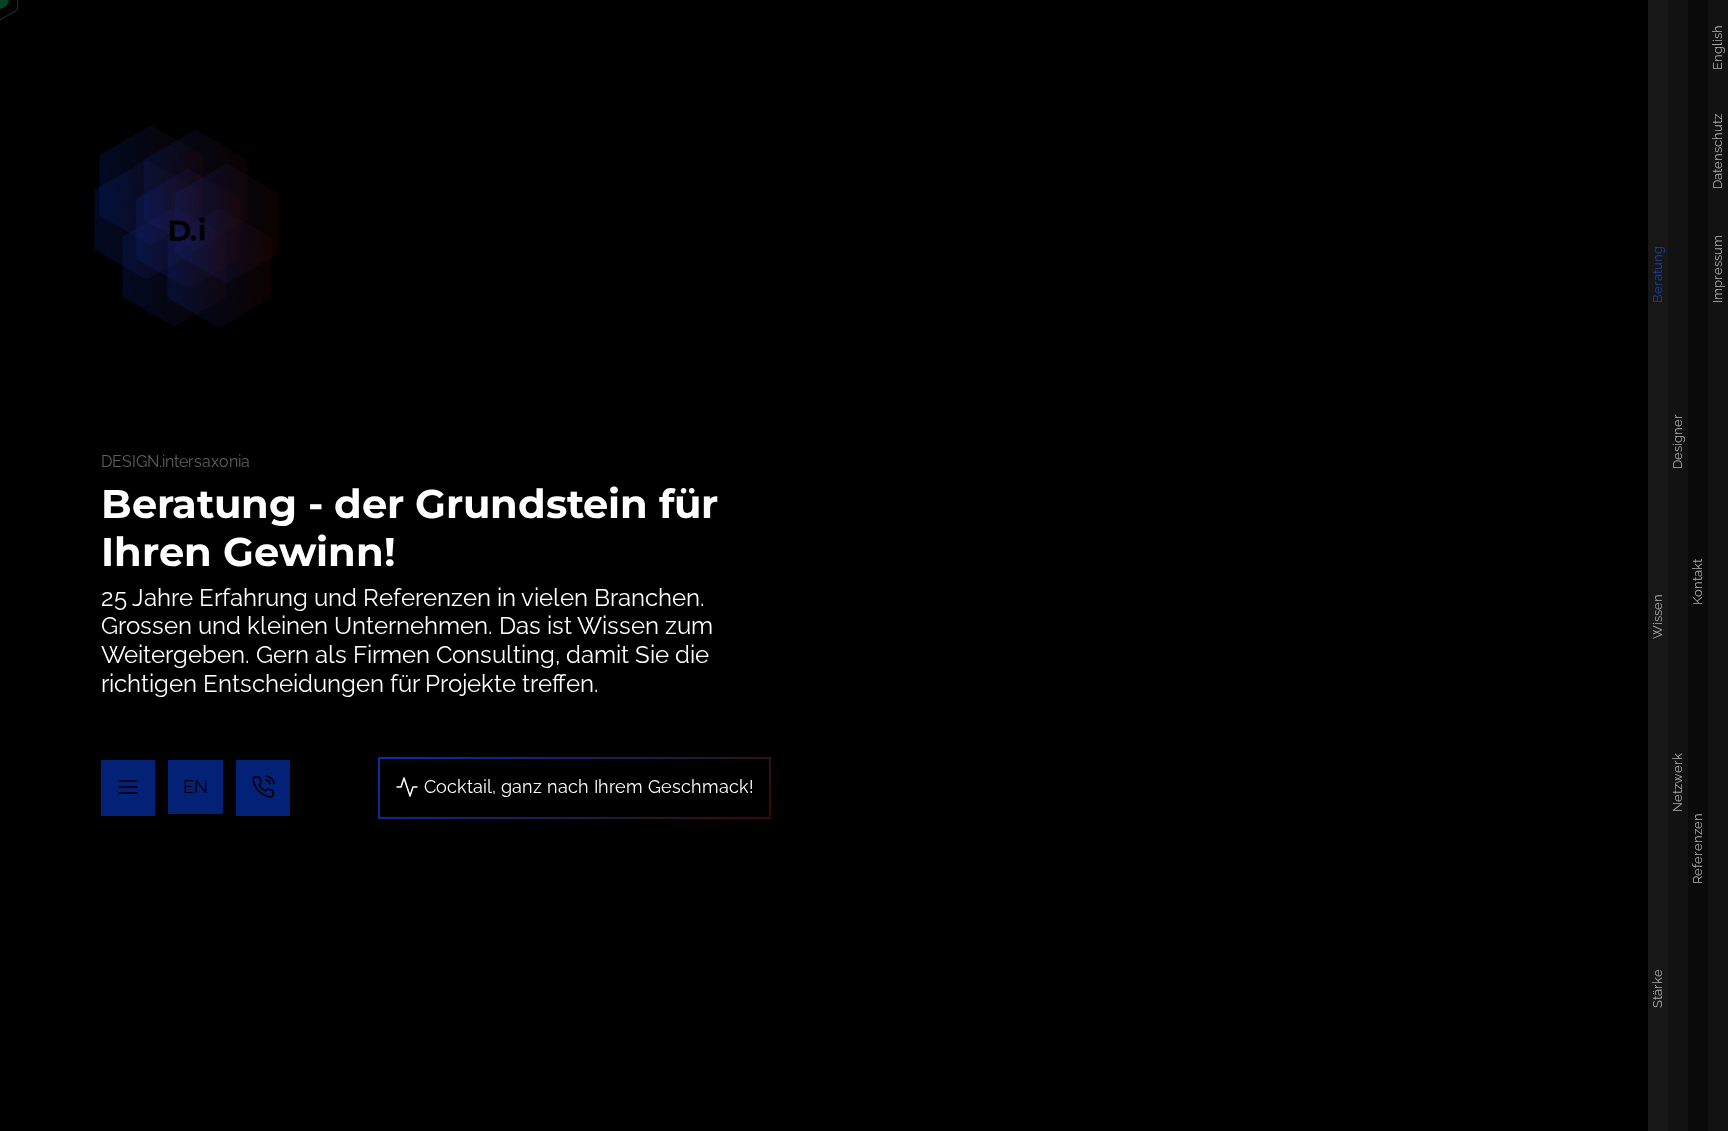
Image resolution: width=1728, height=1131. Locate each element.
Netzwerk (1677, 781)
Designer (1677, 441)
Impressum (1717, 269)
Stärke (1657, 987)
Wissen (1657, 615)
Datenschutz (1717, 151)
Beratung (1657, 274)
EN (195, 786)
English (1717, 47)
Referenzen (1697, 848)
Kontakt (1697, 581)
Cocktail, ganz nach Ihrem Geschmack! (586, 786)
